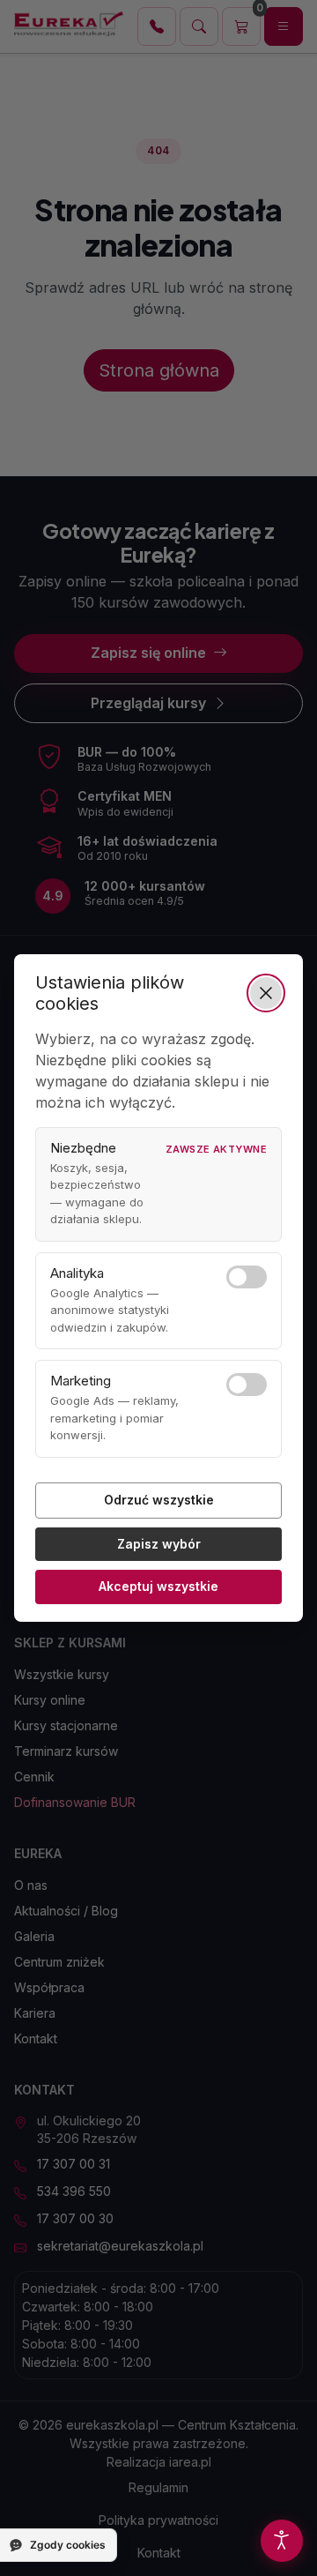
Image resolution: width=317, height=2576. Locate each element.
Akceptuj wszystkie (158, 1586)
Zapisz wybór (159, 1544)
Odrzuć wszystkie (159, 1500)
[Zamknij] (266, 993)
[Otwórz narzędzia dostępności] (282, 2541)
